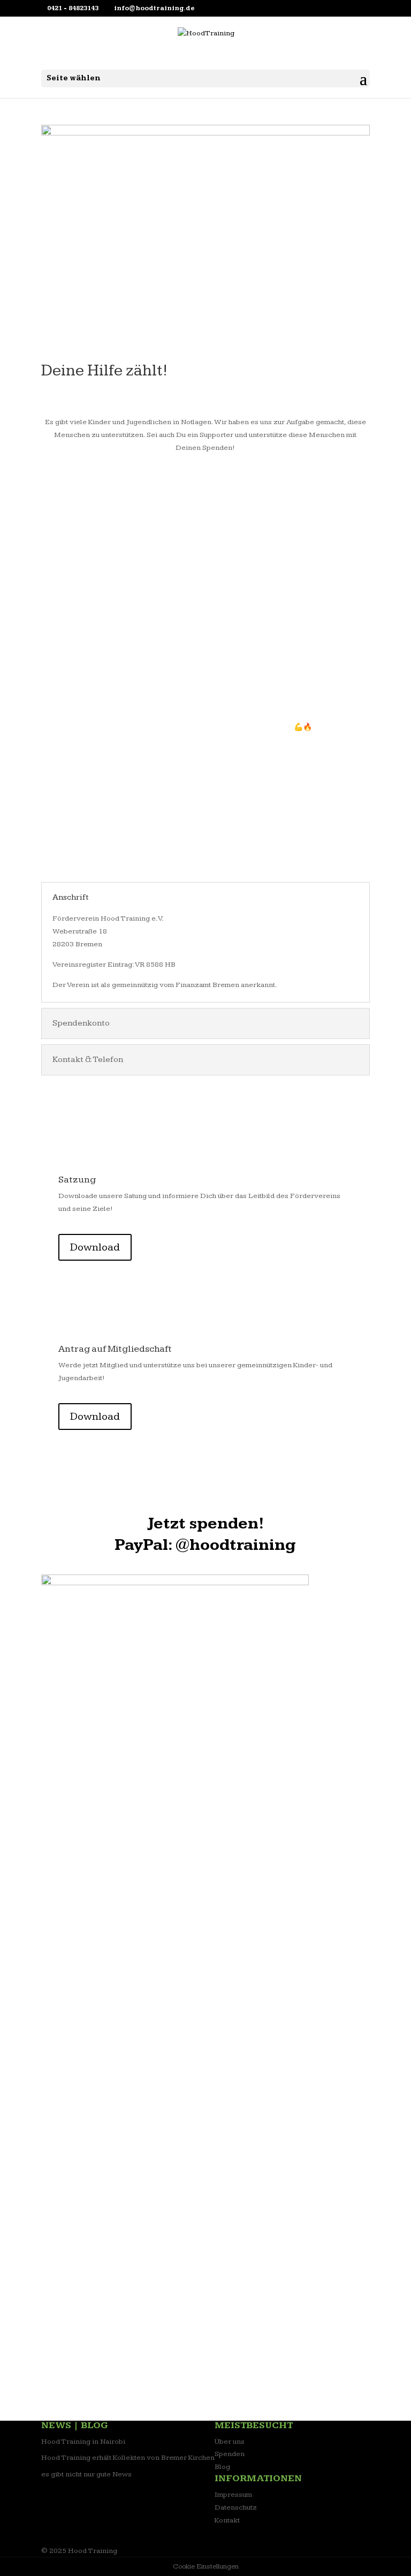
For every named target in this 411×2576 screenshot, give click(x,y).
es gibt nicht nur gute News (86, 2474)
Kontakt (227, 2520)
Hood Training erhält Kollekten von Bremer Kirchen (128, 2458)
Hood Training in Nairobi (83, 2442)
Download (95, 1247)
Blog (222, 2467)
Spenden (230, 2454)
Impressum (233, 2495)
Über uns (230, 2442)
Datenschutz (236, 2507)
